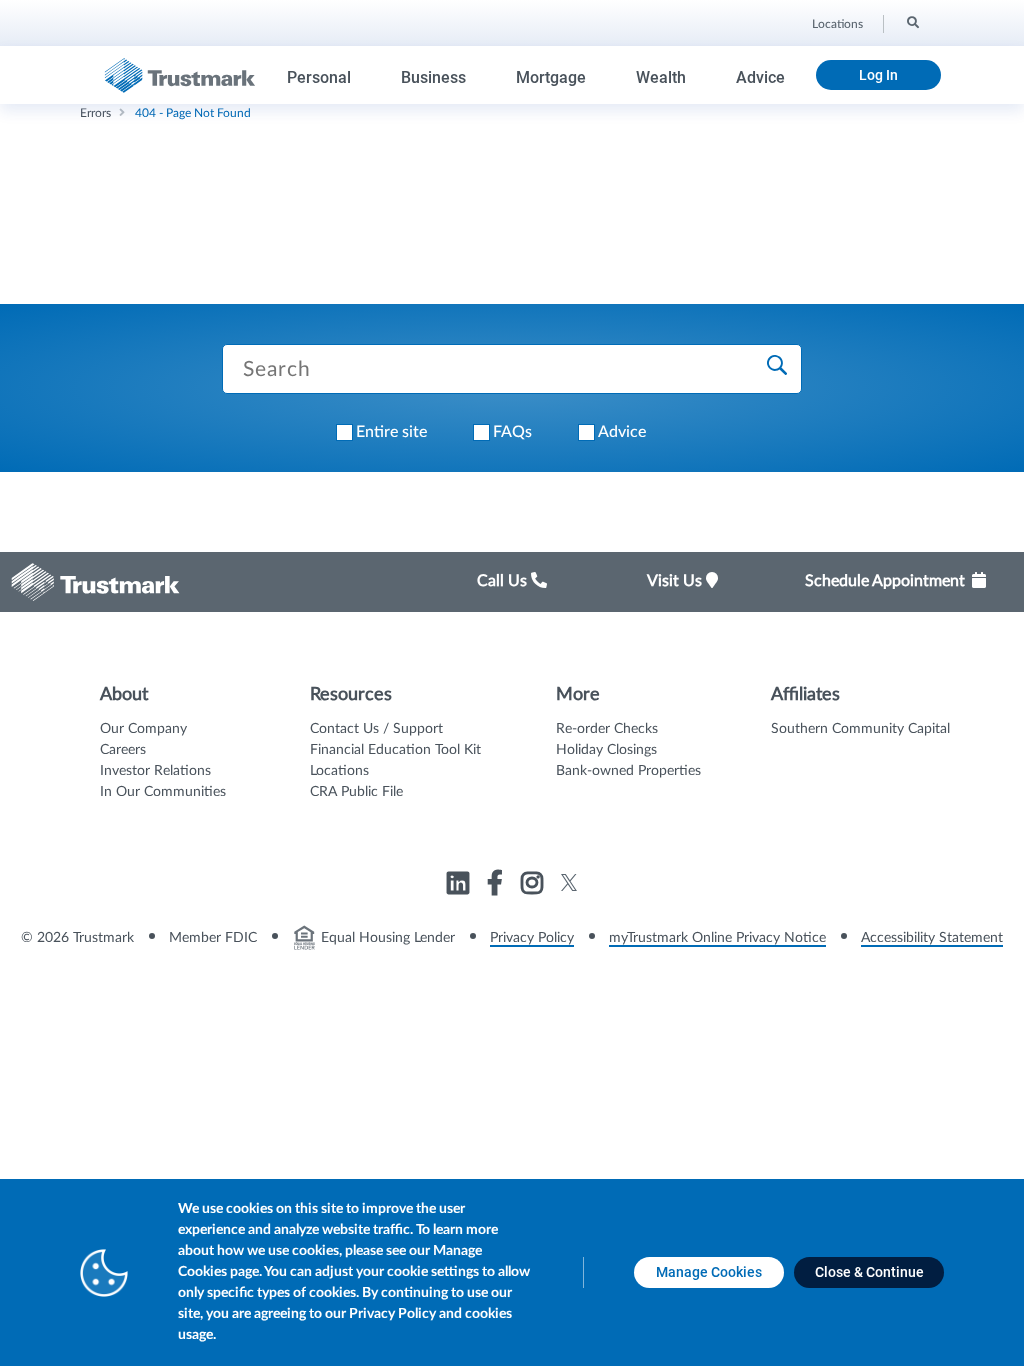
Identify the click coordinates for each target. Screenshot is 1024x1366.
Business (433, 77)
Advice (760, 77)
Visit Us (676, 581)
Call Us (504, 581)
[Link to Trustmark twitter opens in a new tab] (569, 882)
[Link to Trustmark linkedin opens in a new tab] (460, 886)
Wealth (661, 77)
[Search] (911, 21)
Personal (319, 77)
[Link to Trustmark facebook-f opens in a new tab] (497, 886)
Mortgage (551, 77)
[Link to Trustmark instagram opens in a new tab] (534, 886)
